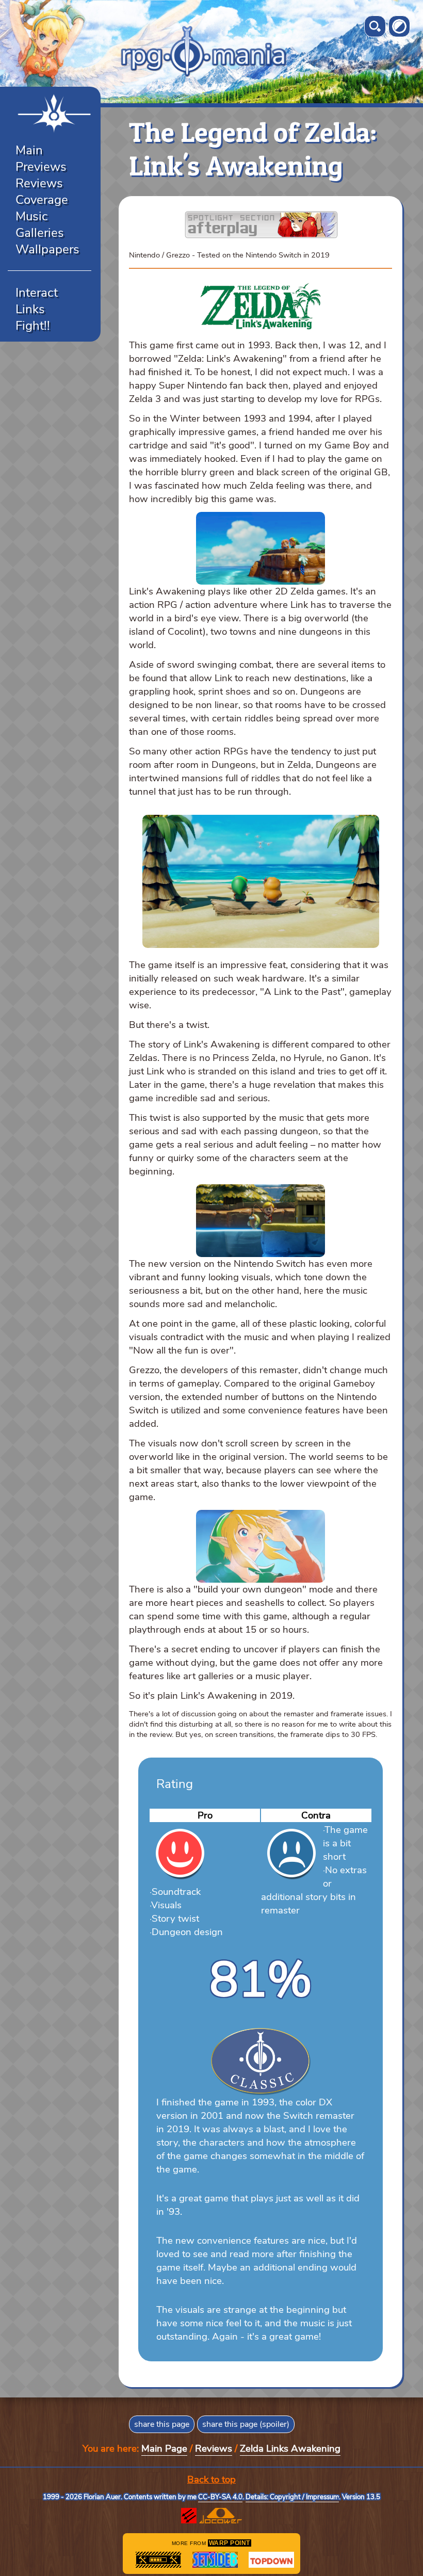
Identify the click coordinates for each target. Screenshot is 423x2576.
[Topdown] (271, 2560)
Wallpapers (47, 249)
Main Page (164, 2449)
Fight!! (33, 326)
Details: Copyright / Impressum (292, 2497)
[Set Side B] (215, 2560)
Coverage (42, 200)
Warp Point (230, 2543)
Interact (37, 293)
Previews (41, 167)
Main (29, 150)
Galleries (40, 233)
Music (32, 216)
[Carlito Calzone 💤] (158, 2560)
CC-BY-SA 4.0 (220, 2497)
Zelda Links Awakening (290, 2449)
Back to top (211, 2480)
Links (30, 309)
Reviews (39, 183)
